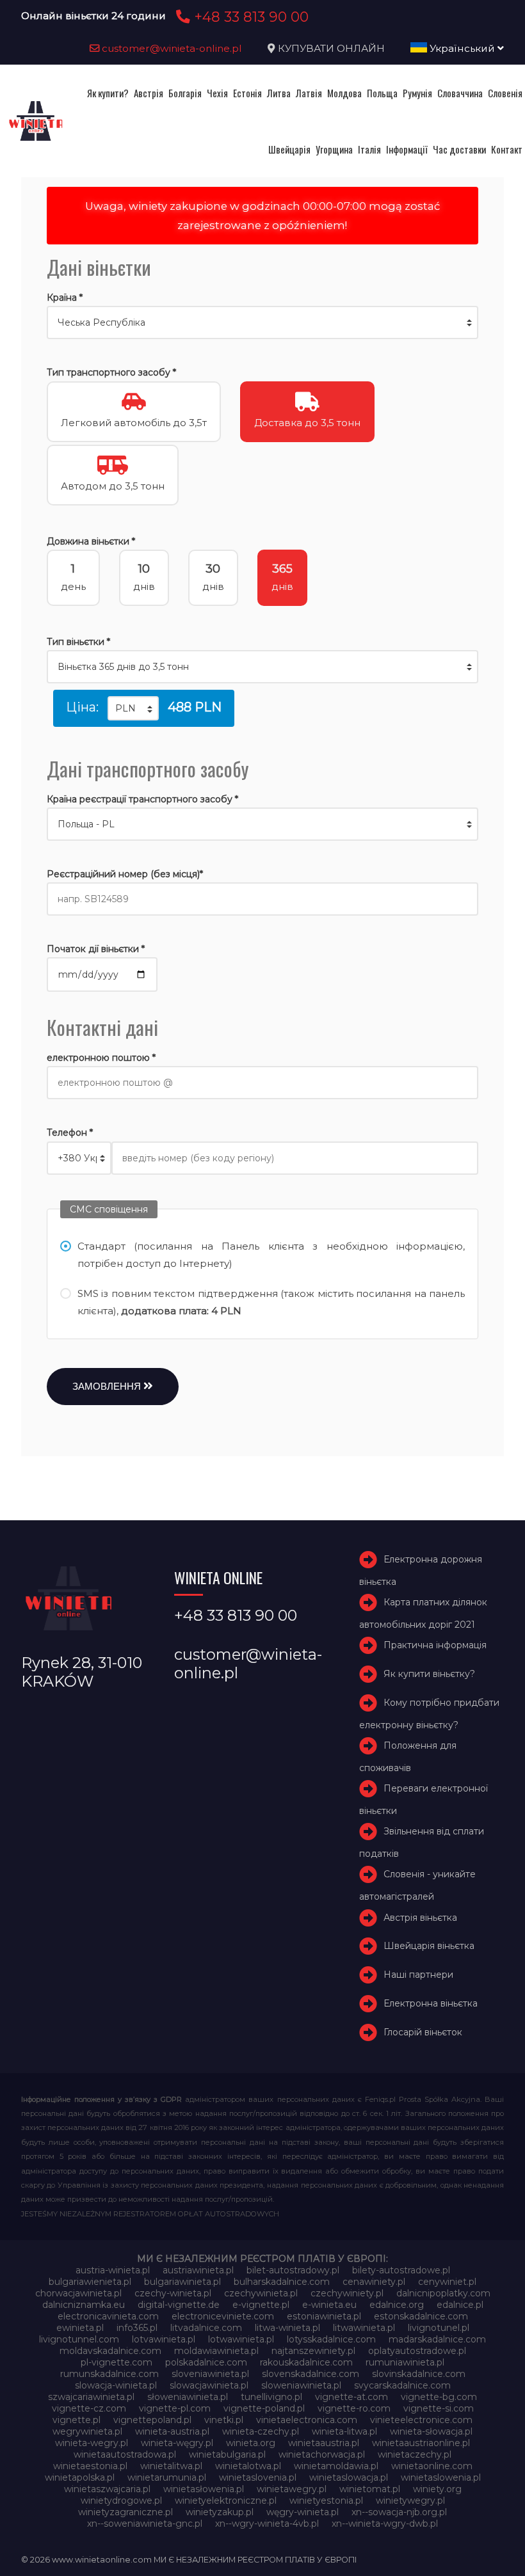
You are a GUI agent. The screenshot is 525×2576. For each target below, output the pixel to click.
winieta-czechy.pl (261, 2431)
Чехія (217, 93)
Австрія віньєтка (420, 1918)
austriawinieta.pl (198, 2270)
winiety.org (437, 2489)
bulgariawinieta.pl (182, 2282)
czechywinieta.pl (261, 2293)
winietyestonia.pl (326, 2500)
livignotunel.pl (439, 2328)
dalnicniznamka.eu (84, 2305)
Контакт (507, 149)
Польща (382, 93)
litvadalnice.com (206, 2328)
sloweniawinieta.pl (301, 2385)
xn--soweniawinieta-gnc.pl (145, 2524)
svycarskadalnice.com (402, 2385)
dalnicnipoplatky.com (443, 2293)
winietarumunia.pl (167, 2477)
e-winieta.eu (329, 2305)
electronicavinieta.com (108, 2316)
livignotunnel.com (79, 2339)
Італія (369, 149)
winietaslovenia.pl (258, 2477)
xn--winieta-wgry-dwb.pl (385, 2524)
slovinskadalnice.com (419, 2374)
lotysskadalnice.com (331, 2339)
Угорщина (334, 149)
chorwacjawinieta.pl (78, 2293)
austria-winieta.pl (113, 2270)
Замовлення (108, 1386)
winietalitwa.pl (171, 2466)
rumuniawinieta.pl (405, 2362)
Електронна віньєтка (431, 2003)
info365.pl (137, 2328)
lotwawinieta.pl (241, 2339)
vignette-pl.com (175, 2408)
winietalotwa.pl (248, 2466)
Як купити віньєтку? (429, 1674)
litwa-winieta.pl (287, 2328)
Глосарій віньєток (423, 2032)
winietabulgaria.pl (227, 2454)
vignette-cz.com (89, 2408)
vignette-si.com (439, 2408)
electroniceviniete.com (223, 2316)
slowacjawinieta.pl (209, 2385)
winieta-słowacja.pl (431, 2431)
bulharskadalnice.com (282, 2282)
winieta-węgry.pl (177, 2443)
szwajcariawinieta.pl (91, 2397)
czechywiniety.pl (347, 2293)
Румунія (417, 93)
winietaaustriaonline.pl (421, 2443)
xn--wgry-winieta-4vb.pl (267, 2524)
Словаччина (460, 93)
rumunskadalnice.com (109, 2374)
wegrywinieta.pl (87, 2431)
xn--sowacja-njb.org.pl (399, 2512)
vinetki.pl (224, 2420)
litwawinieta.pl (364, 2328)
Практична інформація (435, 1645)
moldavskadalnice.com (110, 2351)
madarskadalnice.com (437, 2339)
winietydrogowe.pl (121, 2500)
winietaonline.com (432, 2466)
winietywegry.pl (410, 2500)
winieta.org (251, 2443)
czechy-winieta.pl (173, 2293)
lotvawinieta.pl (164, 2339)
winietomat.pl (370, 2489)
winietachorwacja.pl (322, 2454)
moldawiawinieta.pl (216, 2351)
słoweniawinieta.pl (188, 2397)
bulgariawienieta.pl (90, 2282)
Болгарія (185, 93)
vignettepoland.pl (152, 2420)
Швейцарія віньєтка (429, 1946)
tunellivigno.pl (271, 2397)
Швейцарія (289, 149)
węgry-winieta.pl (303, 2512)
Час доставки (459, 149)
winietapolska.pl (80, 2477)
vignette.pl (77, 2420)
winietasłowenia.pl (204, 2489)
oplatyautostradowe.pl (417, 2351)
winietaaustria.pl (324, 2443)
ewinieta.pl (80, 2328)
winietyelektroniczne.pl (226, 2500)
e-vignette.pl (261, 2305)
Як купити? (108, 93)
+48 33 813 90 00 (249, 17)
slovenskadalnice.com (311, 2374)
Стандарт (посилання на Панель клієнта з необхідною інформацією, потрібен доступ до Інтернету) (271, 1255)
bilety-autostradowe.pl (401, 2270)
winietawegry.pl (292, 2489)
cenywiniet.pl (447, 2282)
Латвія (309, 93)
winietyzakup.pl (220, 2512)
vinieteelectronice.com (421, 2420)
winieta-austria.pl (172, 2431)
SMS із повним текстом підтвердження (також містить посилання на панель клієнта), (271, 1302)
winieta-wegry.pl (92, 2443)
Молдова (344, 93)
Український (462, 48)
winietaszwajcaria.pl (107, 2489)
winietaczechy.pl (415, 2454)
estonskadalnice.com (421, 2316)
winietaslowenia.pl (441, 2477)
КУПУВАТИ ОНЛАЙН (331, 48)
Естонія (247, 93)
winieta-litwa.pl (344, 2431)
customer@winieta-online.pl (171, 48)
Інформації (407, 149)
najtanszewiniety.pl (313, 2351)
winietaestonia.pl (90, 2466)
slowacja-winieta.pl (116, 2385)
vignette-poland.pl (264, 2408)
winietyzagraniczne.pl (125, 2512)
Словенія (505, 93)
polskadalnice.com (206, 2362)
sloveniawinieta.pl (210, 2374)
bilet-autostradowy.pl (293, 2270)
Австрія (149, 93)
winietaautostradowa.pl (125, 2454)
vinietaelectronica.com (307, 2420)
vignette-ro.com (354, 2408)
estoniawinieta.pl (324, 2316)
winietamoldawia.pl (336, 2466)
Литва (279, 93)
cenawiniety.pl (374, 2282)
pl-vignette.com (117, 2362)
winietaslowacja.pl (349, 2477)
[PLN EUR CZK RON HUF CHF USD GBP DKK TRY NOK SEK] (133, 708)
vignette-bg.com (439, 2397)
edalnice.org (397, 2305)
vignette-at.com (351, 2397)
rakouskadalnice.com (306, 2362)
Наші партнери (418, 1975)
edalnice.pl (460, 2305)
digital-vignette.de (179, 2305)
